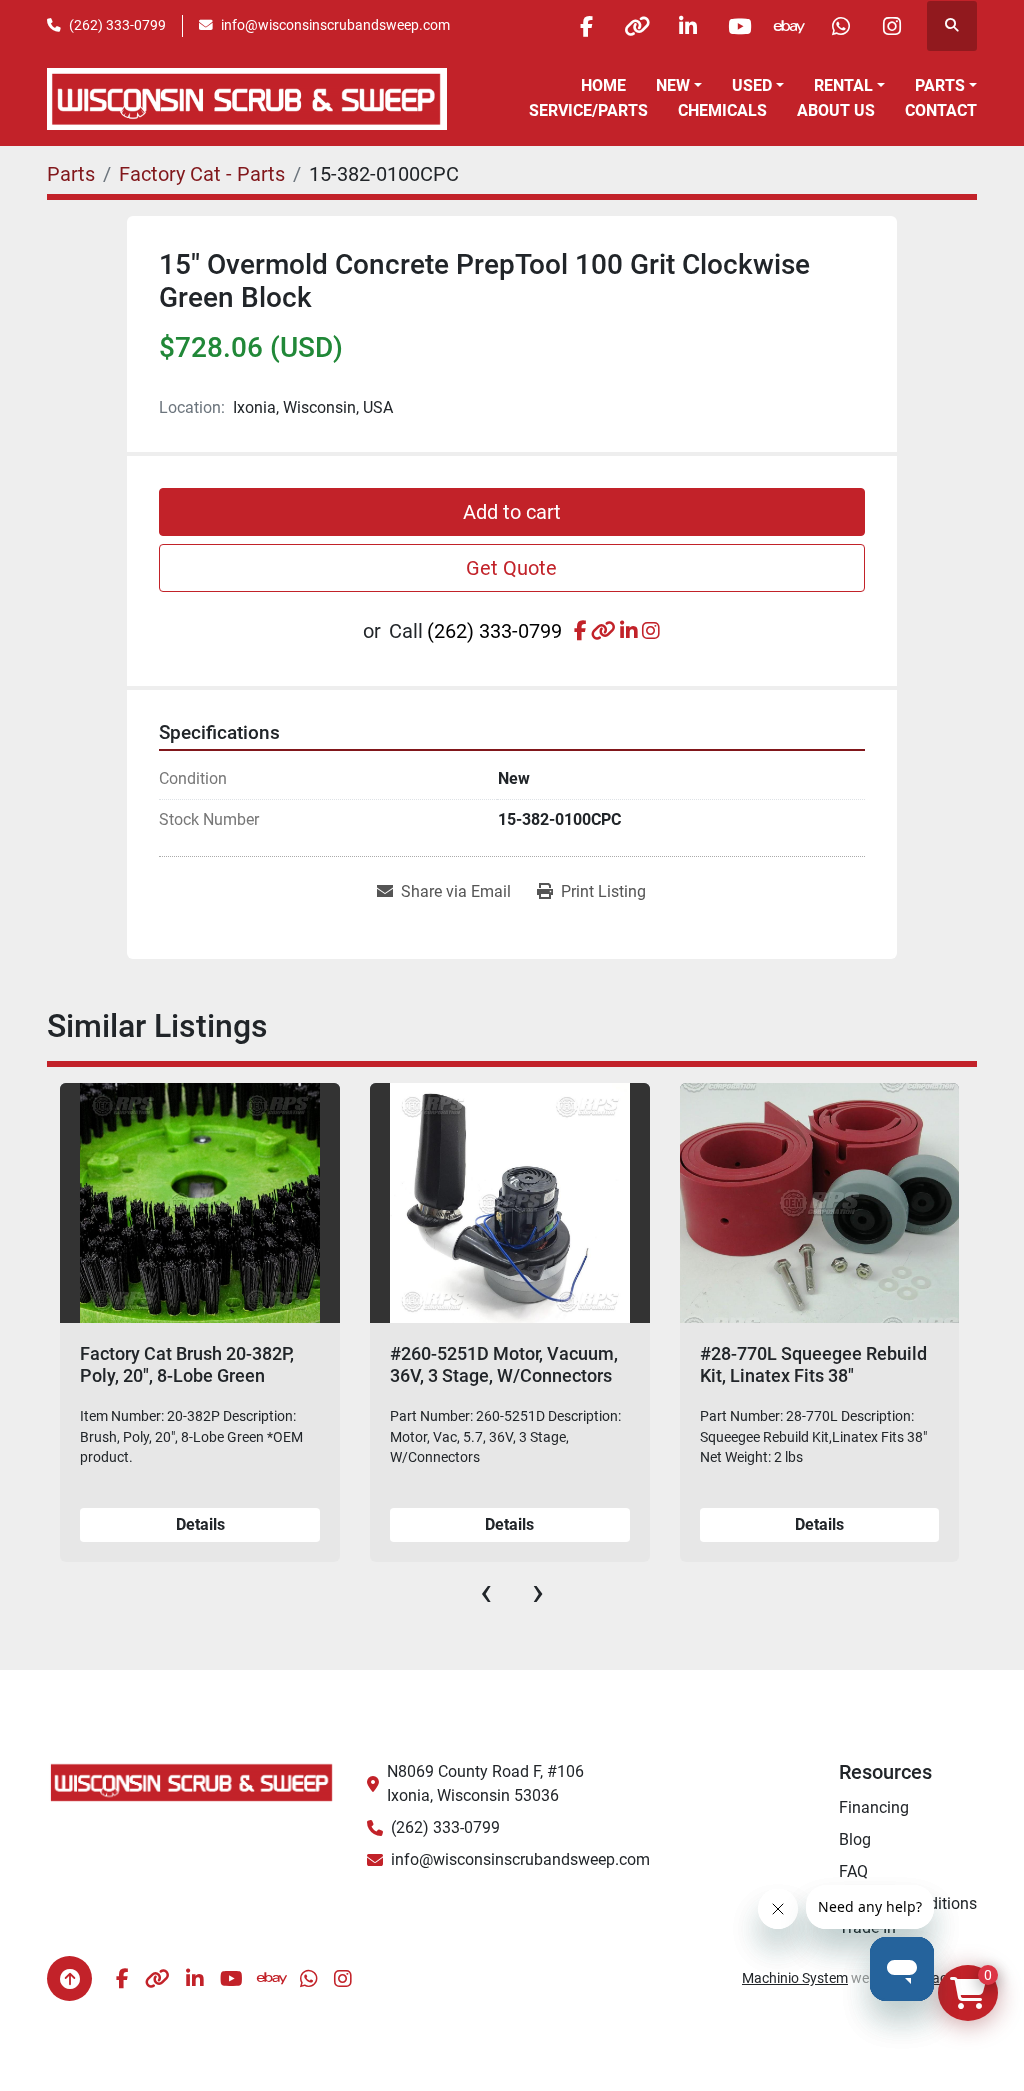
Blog (855, 1839)
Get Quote (511, 568)
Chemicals (722, 110)
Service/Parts (588, 110)
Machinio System (795, 1978)
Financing (874, 1807)
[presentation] (486, 1592)
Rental (843, 85)
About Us (836, 110)
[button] (679, 86)
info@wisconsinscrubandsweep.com (335, 25)
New (673, 85)
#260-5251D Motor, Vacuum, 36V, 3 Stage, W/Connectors (504, 1364)
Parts (940, 85)
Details (200, 1524)
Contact (941, 110)
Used (752, 85)
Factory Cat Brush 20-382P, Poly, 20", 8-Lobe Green (187, 1364)
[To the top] (69, 1978)
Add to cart (512, 512)
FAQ (853, 1871)
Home (603, 85)
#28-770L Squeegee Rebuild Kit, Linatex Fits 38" (813, 1364)
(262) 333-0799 (117, 25)
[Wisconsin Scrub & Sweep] (192, 1781)
